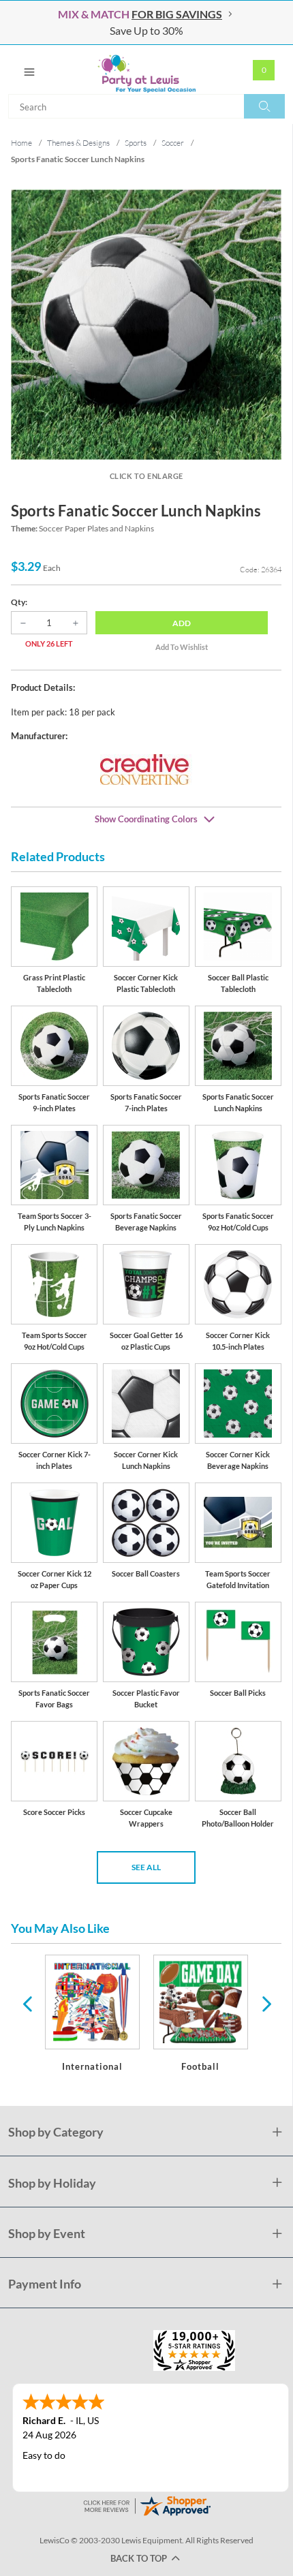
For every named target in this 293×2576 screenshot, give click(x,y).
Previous (27, 2003)
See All (146, 1867)
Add (182, 623)
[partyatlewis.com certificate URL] (146, 2504)
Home (21, 143)
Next (265, 2003)
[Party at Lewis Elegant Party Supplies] (146, 69)
